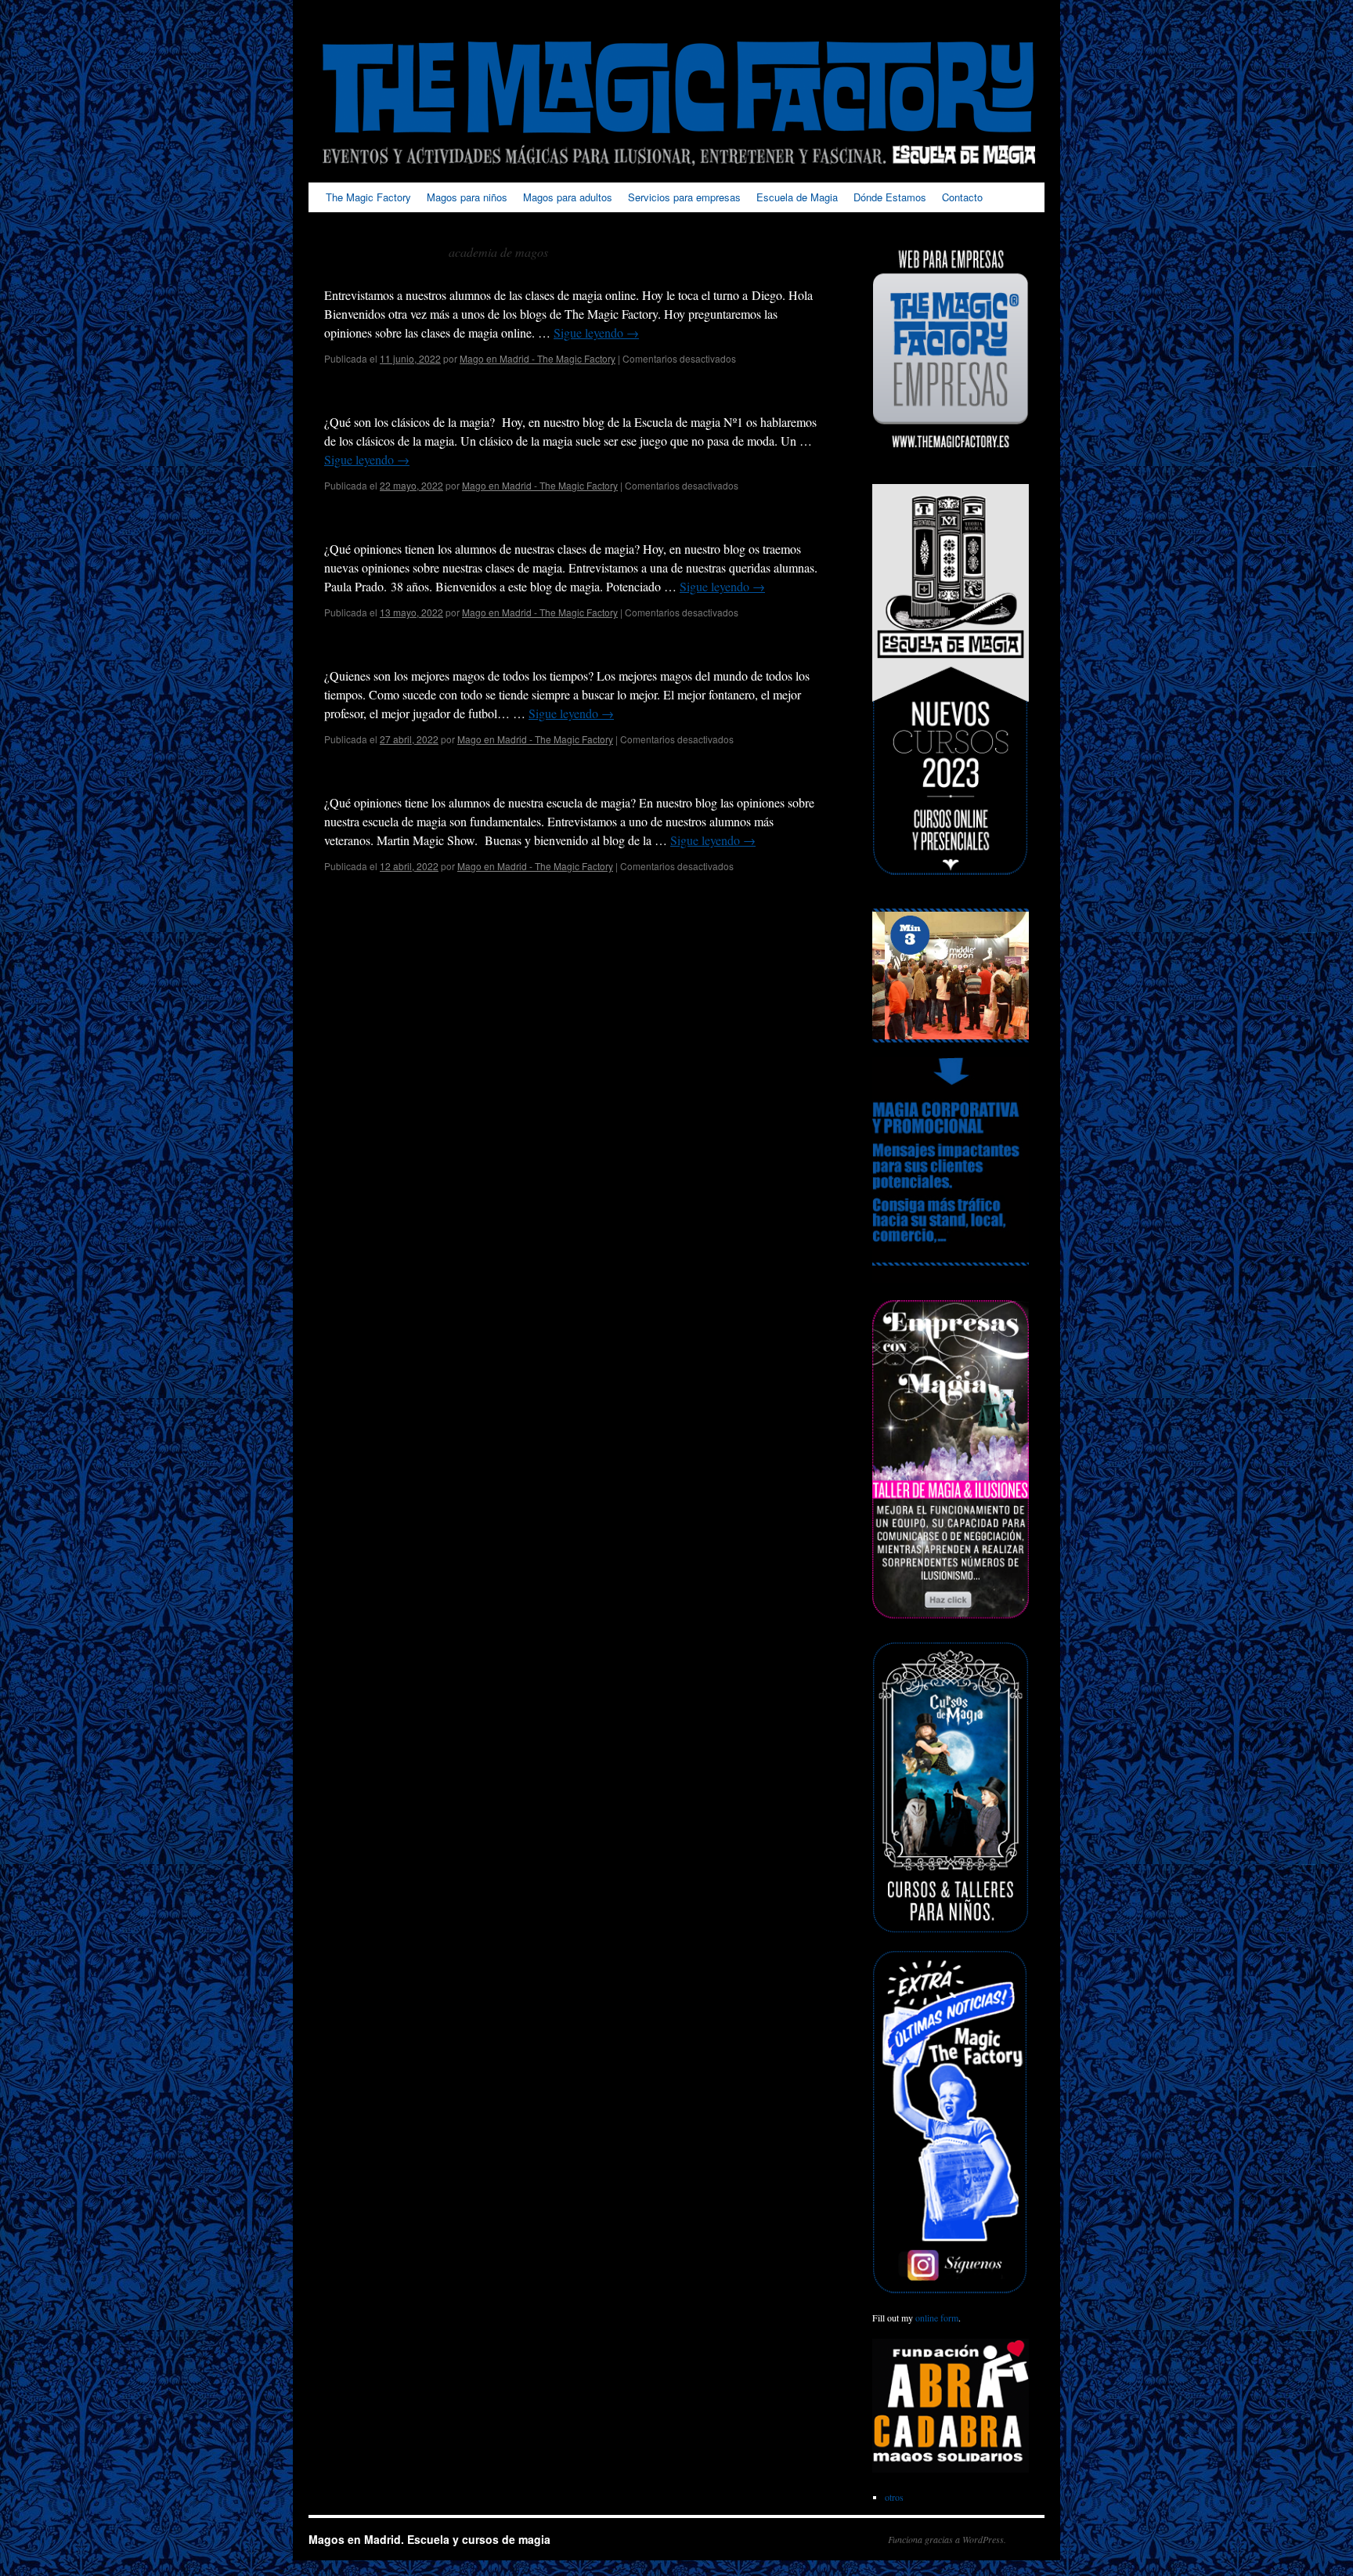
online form (937, 2318)
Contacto (962, 197)
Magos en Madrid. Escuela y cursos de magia (429, 2539)
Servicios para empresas (684, 197)
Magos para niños (467, 197)
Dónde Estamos (890, 197)
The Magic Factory (368, 197)
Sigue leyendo (596, 332)
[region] (951, 975)
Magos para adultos (568, 197)
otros (894, 2497)
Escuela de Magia (797, 197)
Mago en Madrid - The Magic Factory (538, 358)
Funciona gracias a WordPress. (947, 2539)
